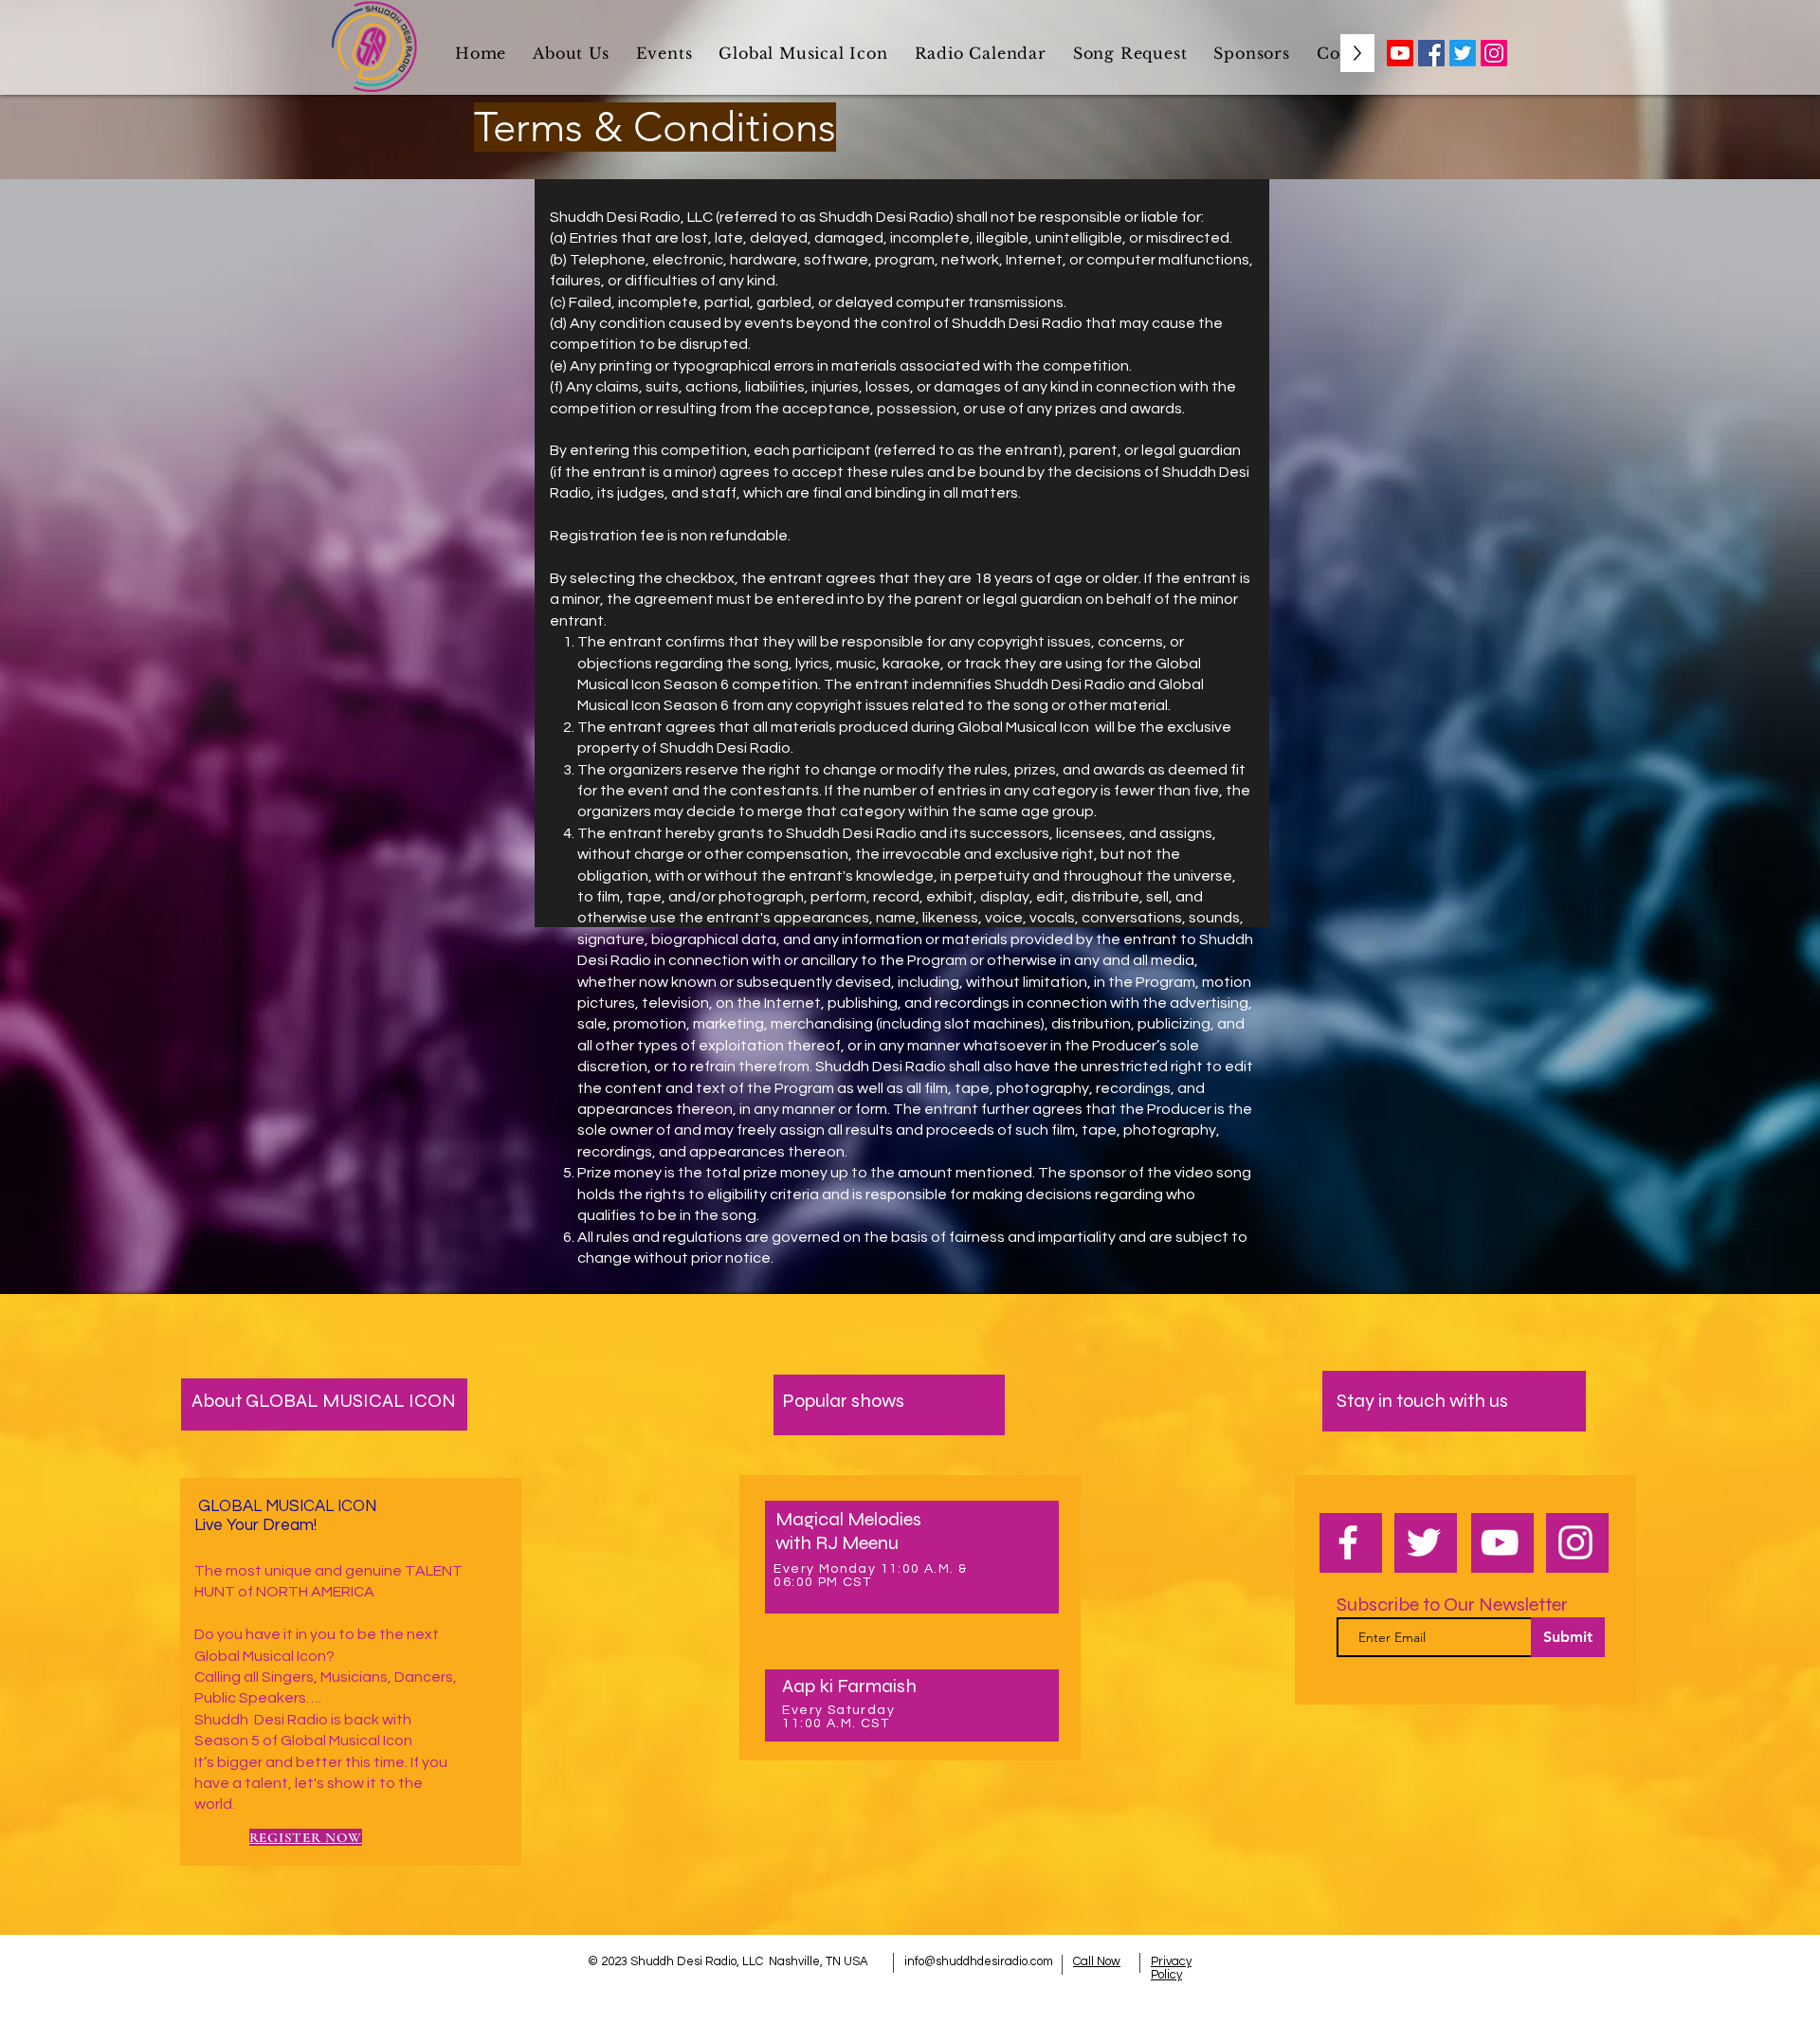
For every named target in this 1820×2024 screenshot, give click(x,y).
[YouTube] (1500, 1542)
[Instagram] (1494, 53)
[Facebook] (1431, 53)
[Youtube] (1400, 53)
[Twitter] (1463, 53)
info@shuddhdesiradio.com (979, 1961)
